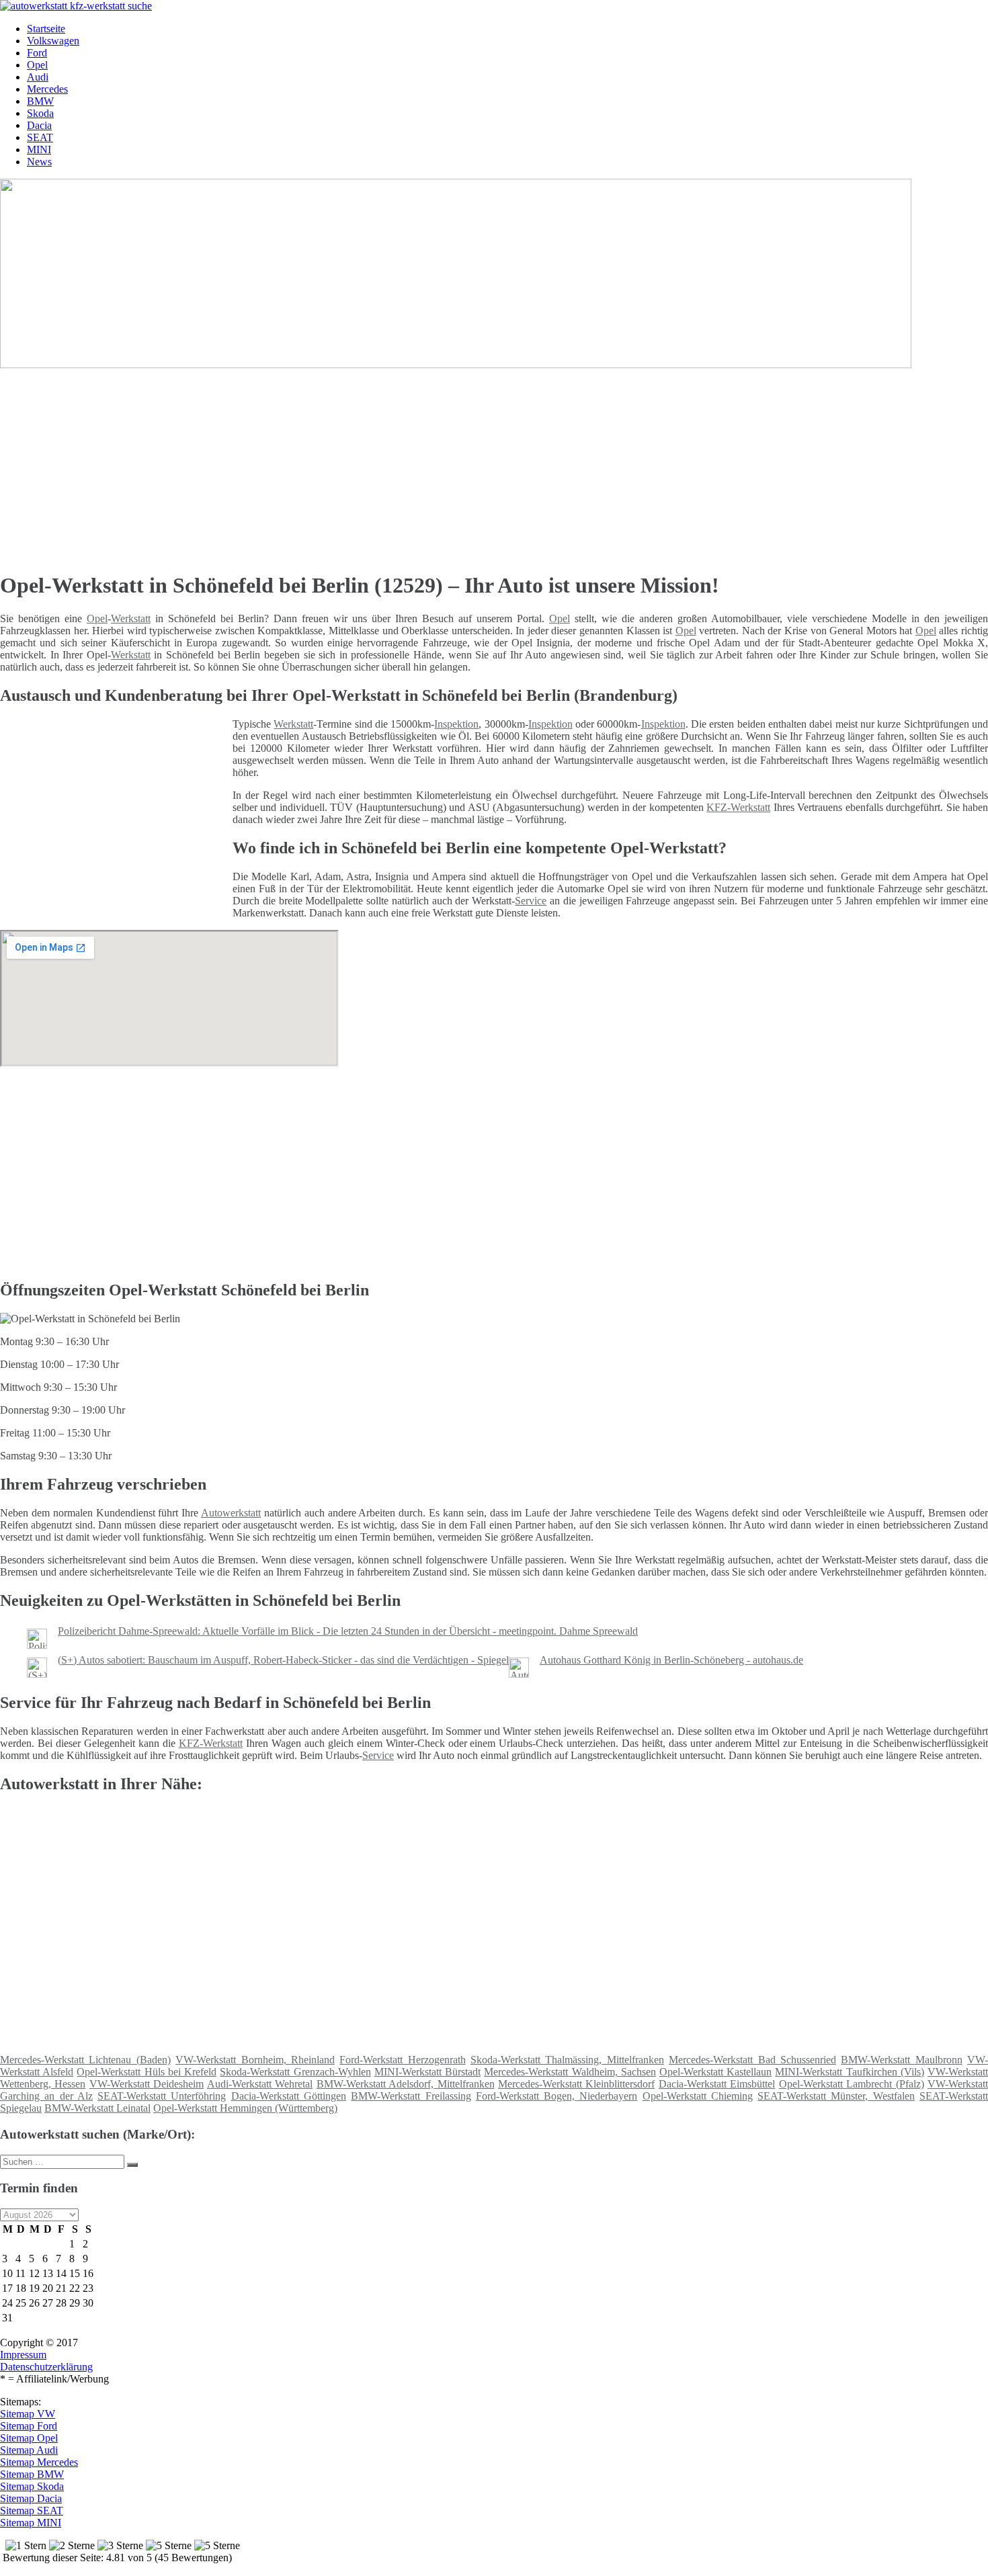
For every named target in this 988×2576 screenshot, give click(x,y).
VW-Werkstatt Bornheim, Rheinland (255, 2060)
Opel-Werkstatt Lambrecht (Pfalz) (852, 2084)
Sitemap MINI (31, 2523)
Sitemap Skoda (32, 2486)
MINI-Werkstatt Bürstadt (427, 2072)
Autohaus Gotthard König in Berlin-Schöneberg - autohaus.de (671, 1660)
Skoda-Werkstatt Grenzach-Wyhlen (295, 2072)
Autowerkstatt (231, 1513)
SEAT (40, 137)
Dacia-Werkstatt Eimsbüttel (717, 2084)
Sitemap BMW (32, 2474)
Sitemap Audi (29, 2450)
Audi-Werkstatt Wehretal (260, 2084)
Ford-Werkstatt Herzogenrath (402, 2060)
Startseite (46, 29)
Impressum (23, 2355)
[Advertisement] (413, 465)
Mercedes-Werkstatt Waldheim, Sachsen (570, 2072)
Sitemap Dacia (31, 2498)
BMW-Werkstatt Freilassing (411, 2096)
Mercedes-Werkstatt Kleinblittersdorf (576, 2084)
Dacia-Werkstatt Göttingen (289, 2096)
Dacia (39, 125)
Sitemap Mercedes (39, 2462)
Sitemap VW (28, 2414)
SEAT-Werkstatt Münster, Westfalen (836, 2096)
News (39, 162)
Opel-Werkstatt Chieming (698, 2096)
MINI (39, 149)
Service (531, 901)
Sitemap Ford (29, 2426)
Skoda (40, 113)
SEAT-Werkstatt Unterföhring (162, 2096)
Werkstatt (131, 618)
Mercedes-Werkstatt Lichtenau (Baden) (85, 2060)
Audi (38, 77)
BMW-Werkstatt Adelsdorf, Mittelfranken (406, 2084)
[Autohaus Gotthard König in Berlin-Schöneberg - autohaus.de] (519, 1674)
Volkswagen (53, 41)
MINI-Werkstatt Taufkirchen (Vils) (849, 2072)
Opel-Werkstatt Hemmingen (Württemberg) (245, 2108)
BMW (40, 101)
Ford (37, 53)
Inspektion (456, 724)
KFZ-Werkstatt (738, 807)
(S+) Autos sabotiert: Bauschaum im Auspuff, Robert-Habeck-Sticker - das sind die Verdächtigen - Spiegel (283, 1660)
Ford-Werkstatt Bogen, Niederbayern (557, 2096)
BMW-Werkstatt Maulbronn (901, 2060)
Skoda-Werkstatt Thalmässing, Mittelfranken (567, 2060)
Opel (37, 65)
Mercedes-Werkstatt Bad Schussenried (752, 2060)
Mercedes (47, 89)
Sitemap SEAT (32, 2510)
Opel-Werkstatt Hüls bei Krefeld (147, 2072)
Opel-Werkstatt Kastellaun (715, 2072)
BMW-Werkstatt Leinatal (97, 2108)
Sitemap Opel (29, 2438)
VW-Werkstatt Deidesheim (147, 2084)
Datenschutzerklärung (46, 2367)
